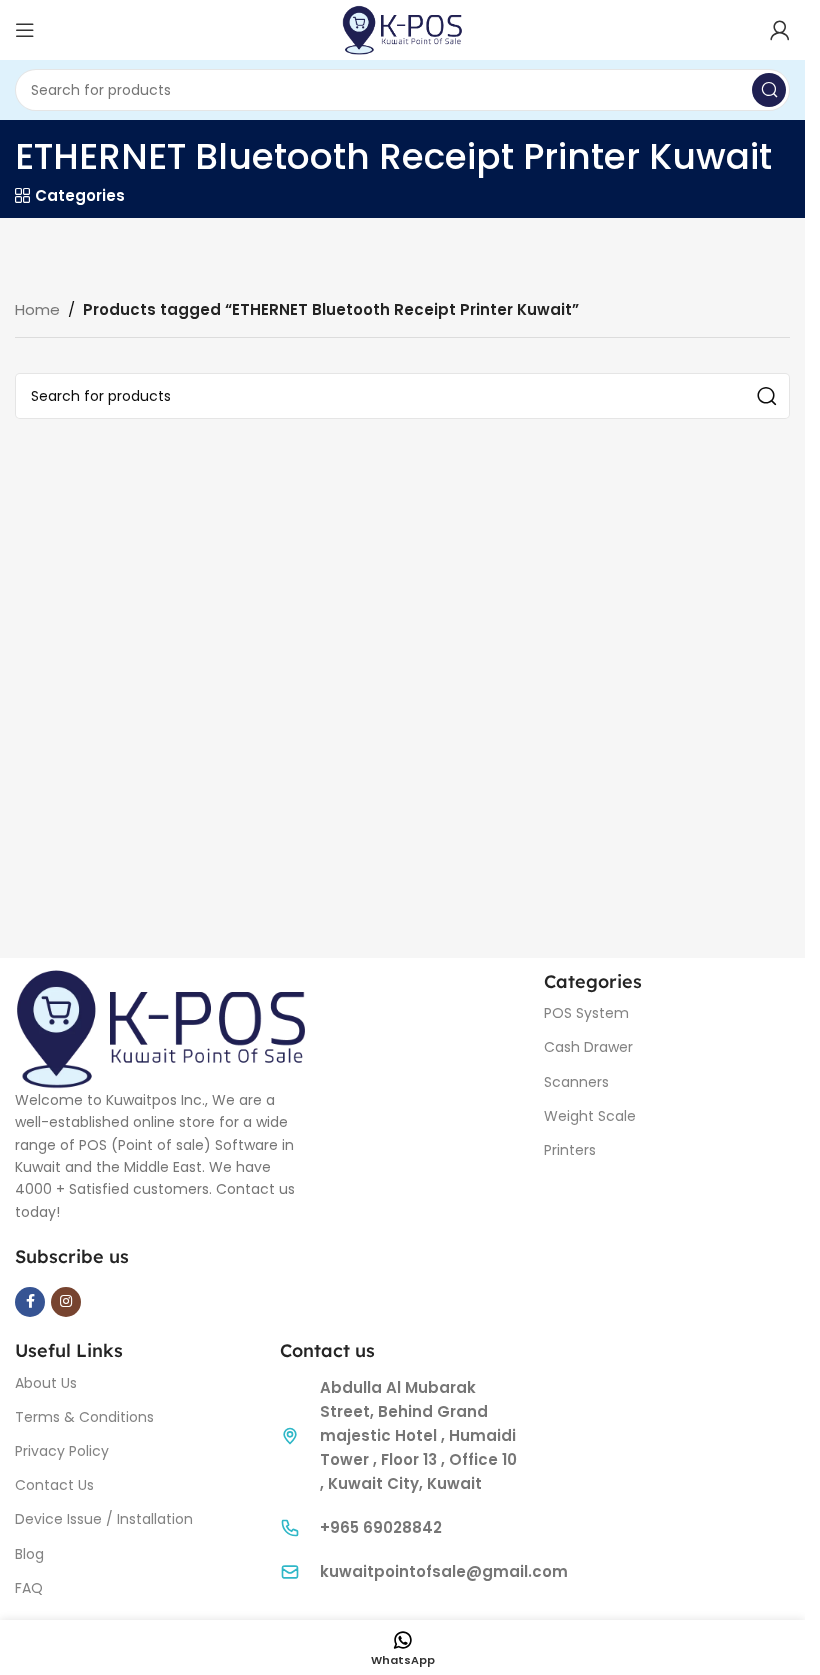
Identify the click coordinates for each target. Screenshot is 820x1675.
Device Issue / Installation (104, 1519)
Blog (29, 1554)
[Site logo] (402, 28)
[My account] (780, 30)
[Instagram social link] (66, 1302)
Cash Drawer (588, 1047)
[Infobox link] (402, 1528)
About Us (46, 1383)
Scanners (576, 1082)
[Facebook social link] (30, 1302)
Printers (570, 1150)
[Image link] (161, 1026)
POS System (586, 1013)
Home (37, 309)
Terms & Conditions (84, 1417)
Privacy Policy (62, 1451)
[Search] (769, 90)
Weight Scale (590, 1116)
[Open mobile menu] (25, 30)
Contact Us (54, 1485)
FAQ (29, 1588)
